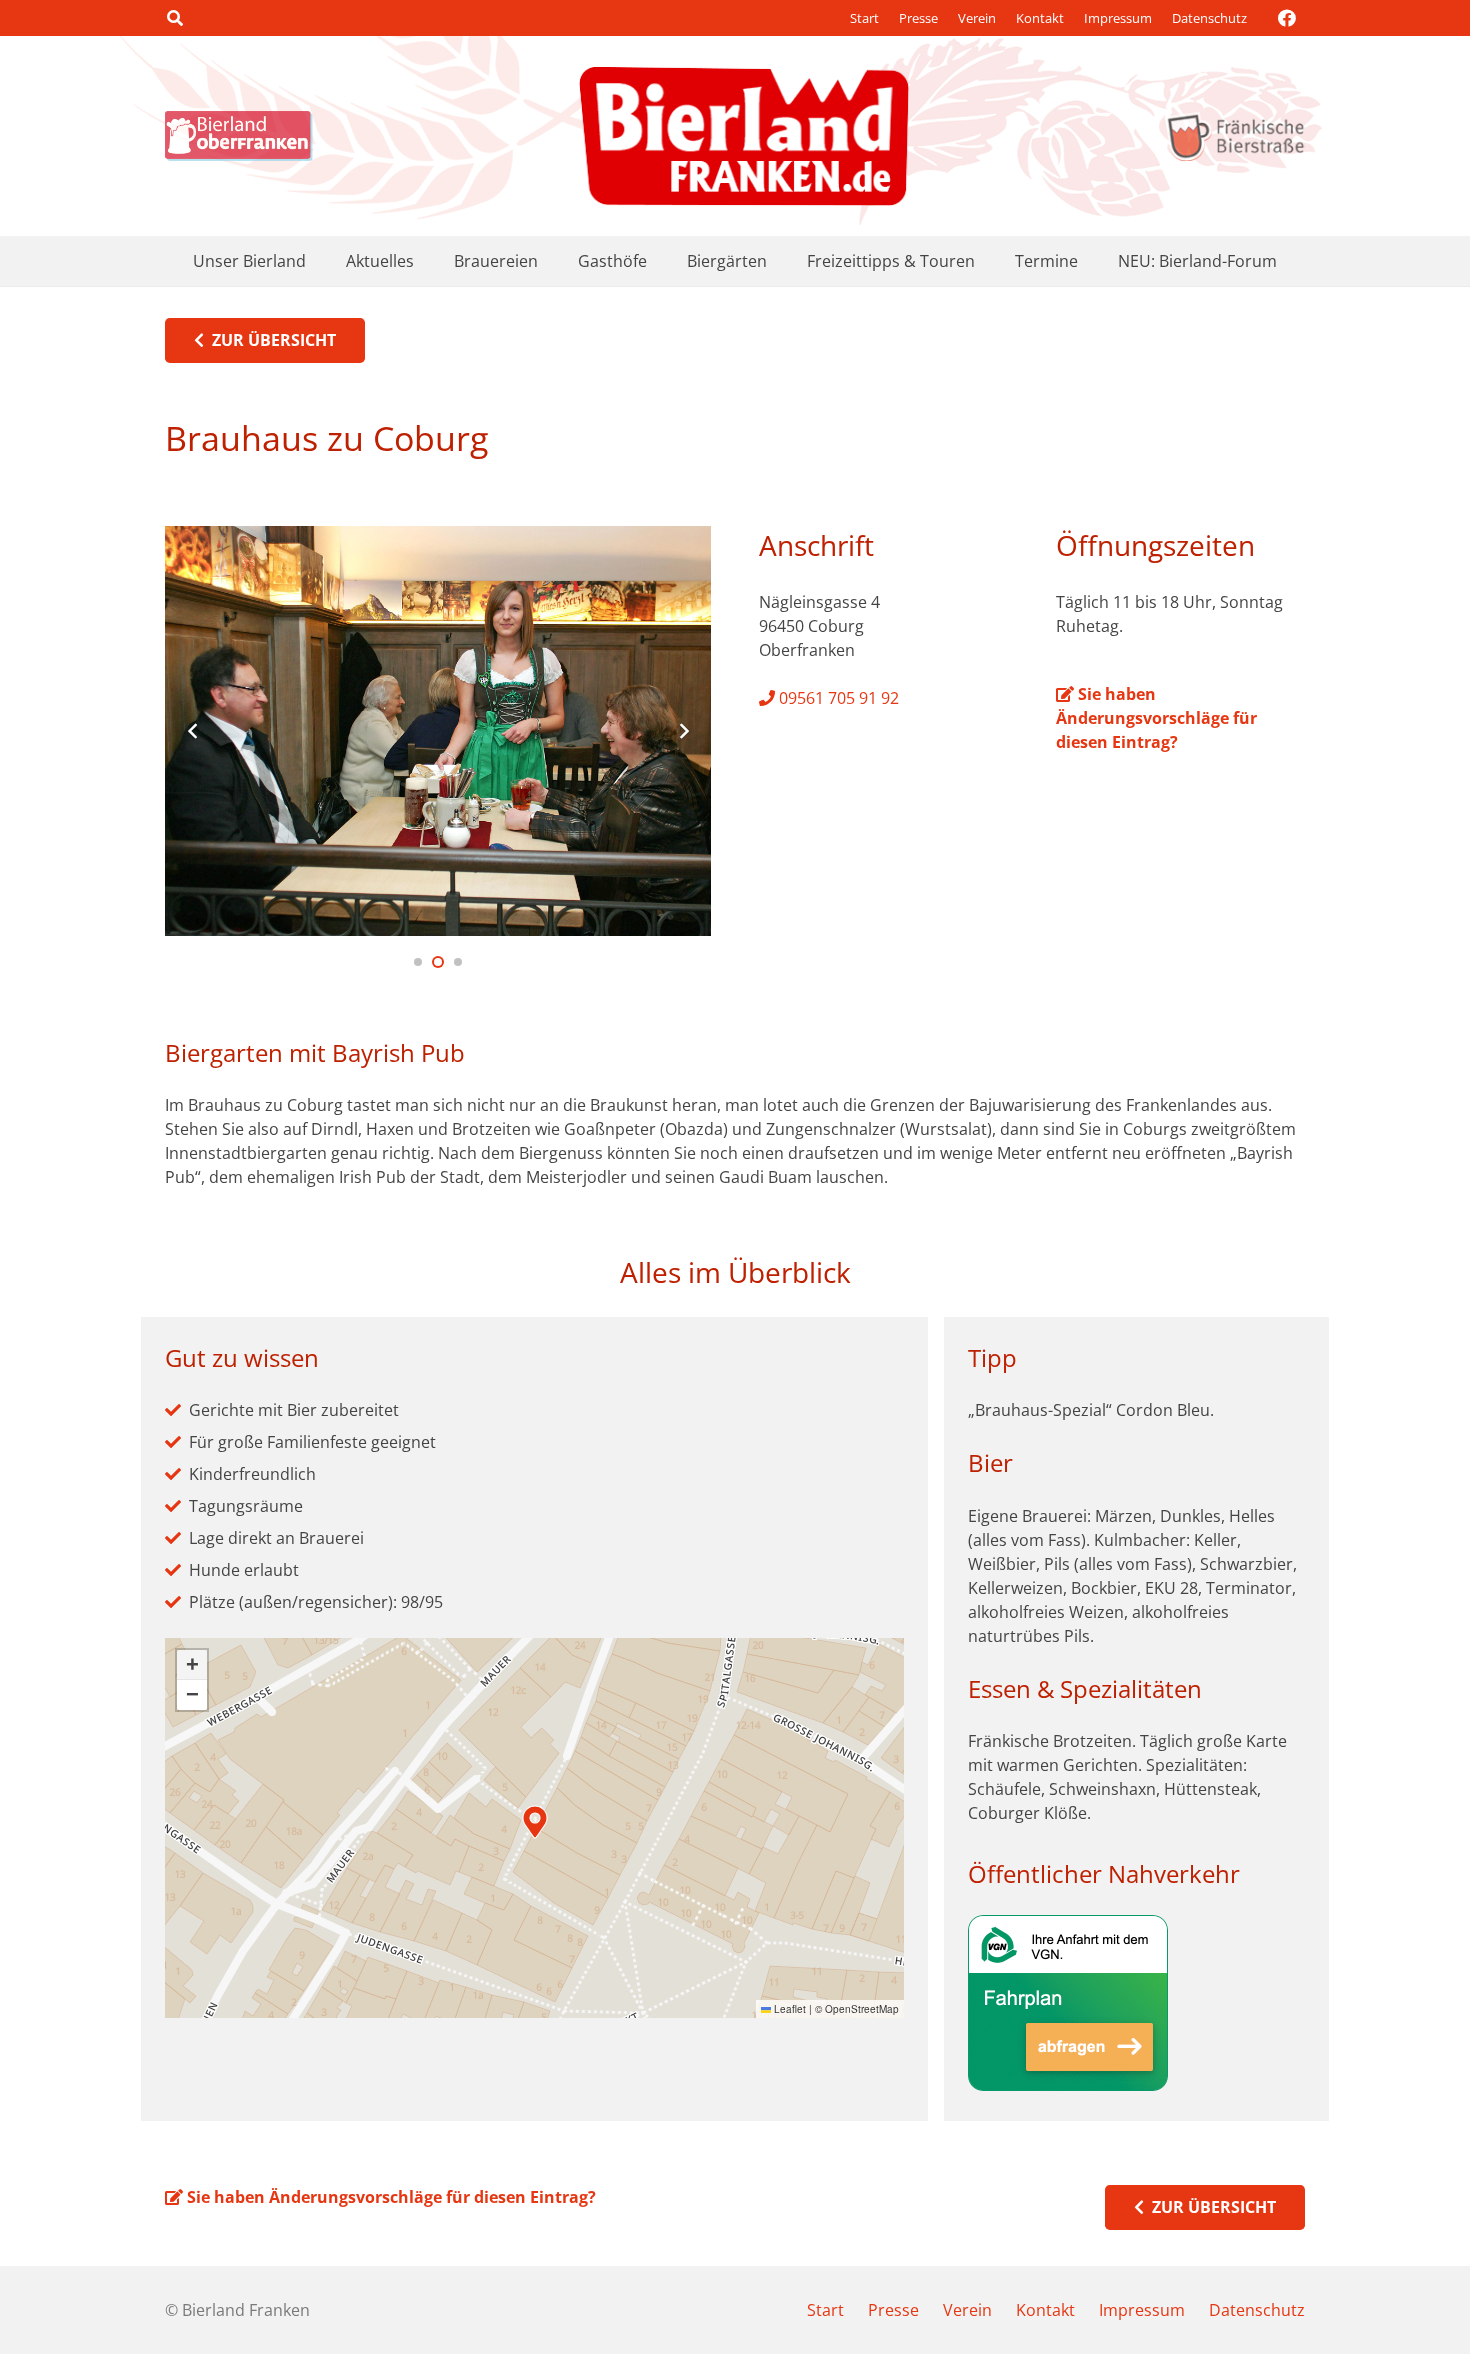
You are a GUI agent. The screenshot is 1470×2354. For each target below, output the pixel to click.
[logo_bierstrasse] (1234, 136)
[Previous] (193, 731)
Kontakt (1040, 18)
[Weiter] (683, 731)
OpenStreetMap (862, 2009)
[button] (174, 18)
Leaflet (788, 2009)
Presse (918, 18)
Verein (977, 18)
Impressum (1118, 18)
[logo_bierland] (244, 136)
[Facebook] (1287, 18)
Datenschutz (1209, 18)
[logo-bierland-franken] (744, 136)
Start (864, 18)
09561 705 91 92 (837, 698)
